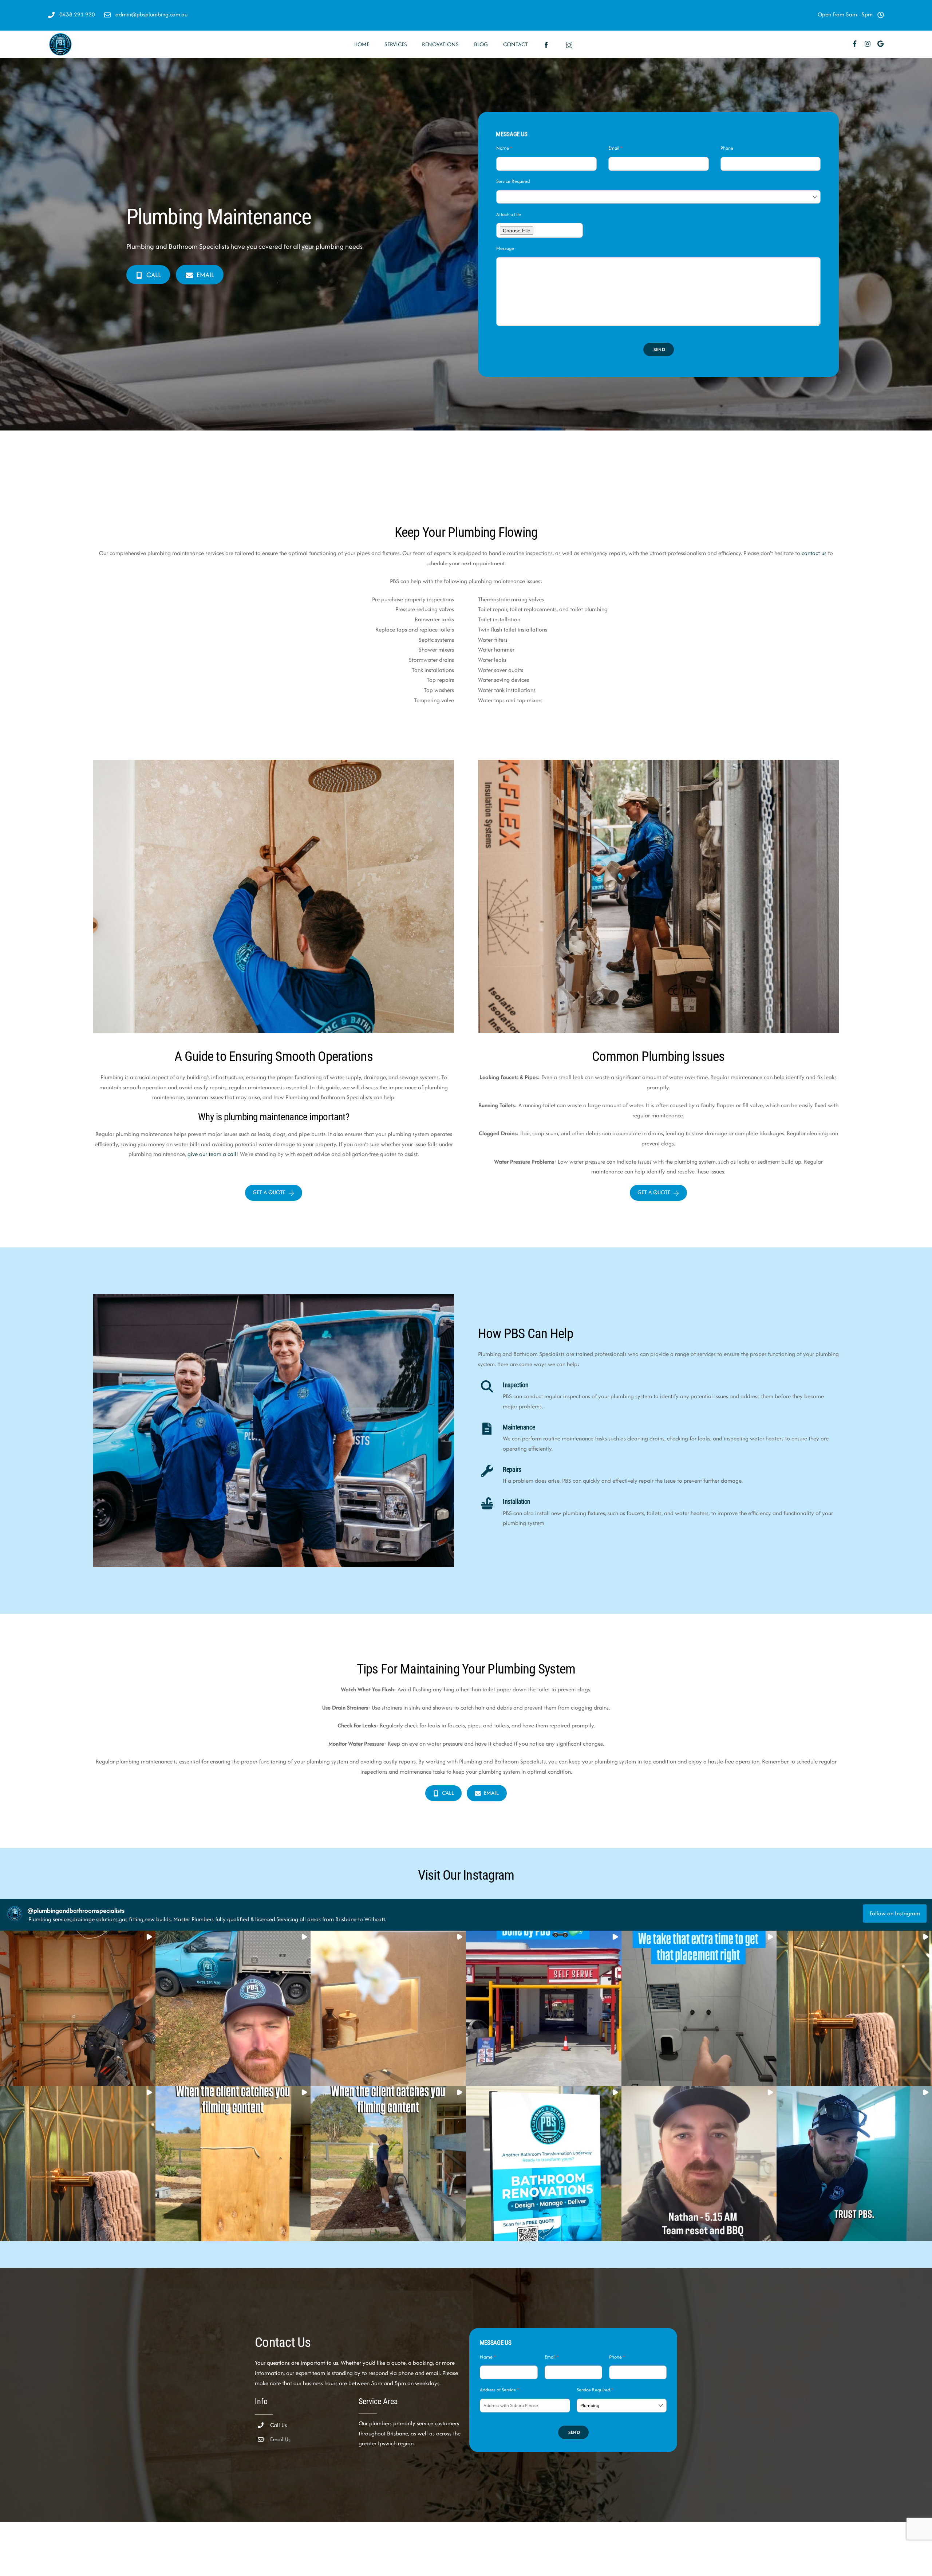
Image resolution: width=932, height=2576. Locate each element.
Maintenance (519, 1427)
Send (660, 349)
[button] (78, 2008)
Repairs (512, 1470)
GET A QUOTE (269, 1192)
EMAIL (205, 275)
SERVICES (396, 44)
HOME (362, 44)
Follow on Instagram (895, 1913)
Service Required (513, 181)
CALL (154, 275)
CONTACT (516, 44)
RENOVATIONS (440, 44)
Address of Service (499, 2390)
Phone (727, 148)
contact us (814, 553)
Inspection (516, 1385)
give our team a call (212, 1154)
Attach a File (509, 214)
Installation (517, 1502)
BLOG (481, 44)
